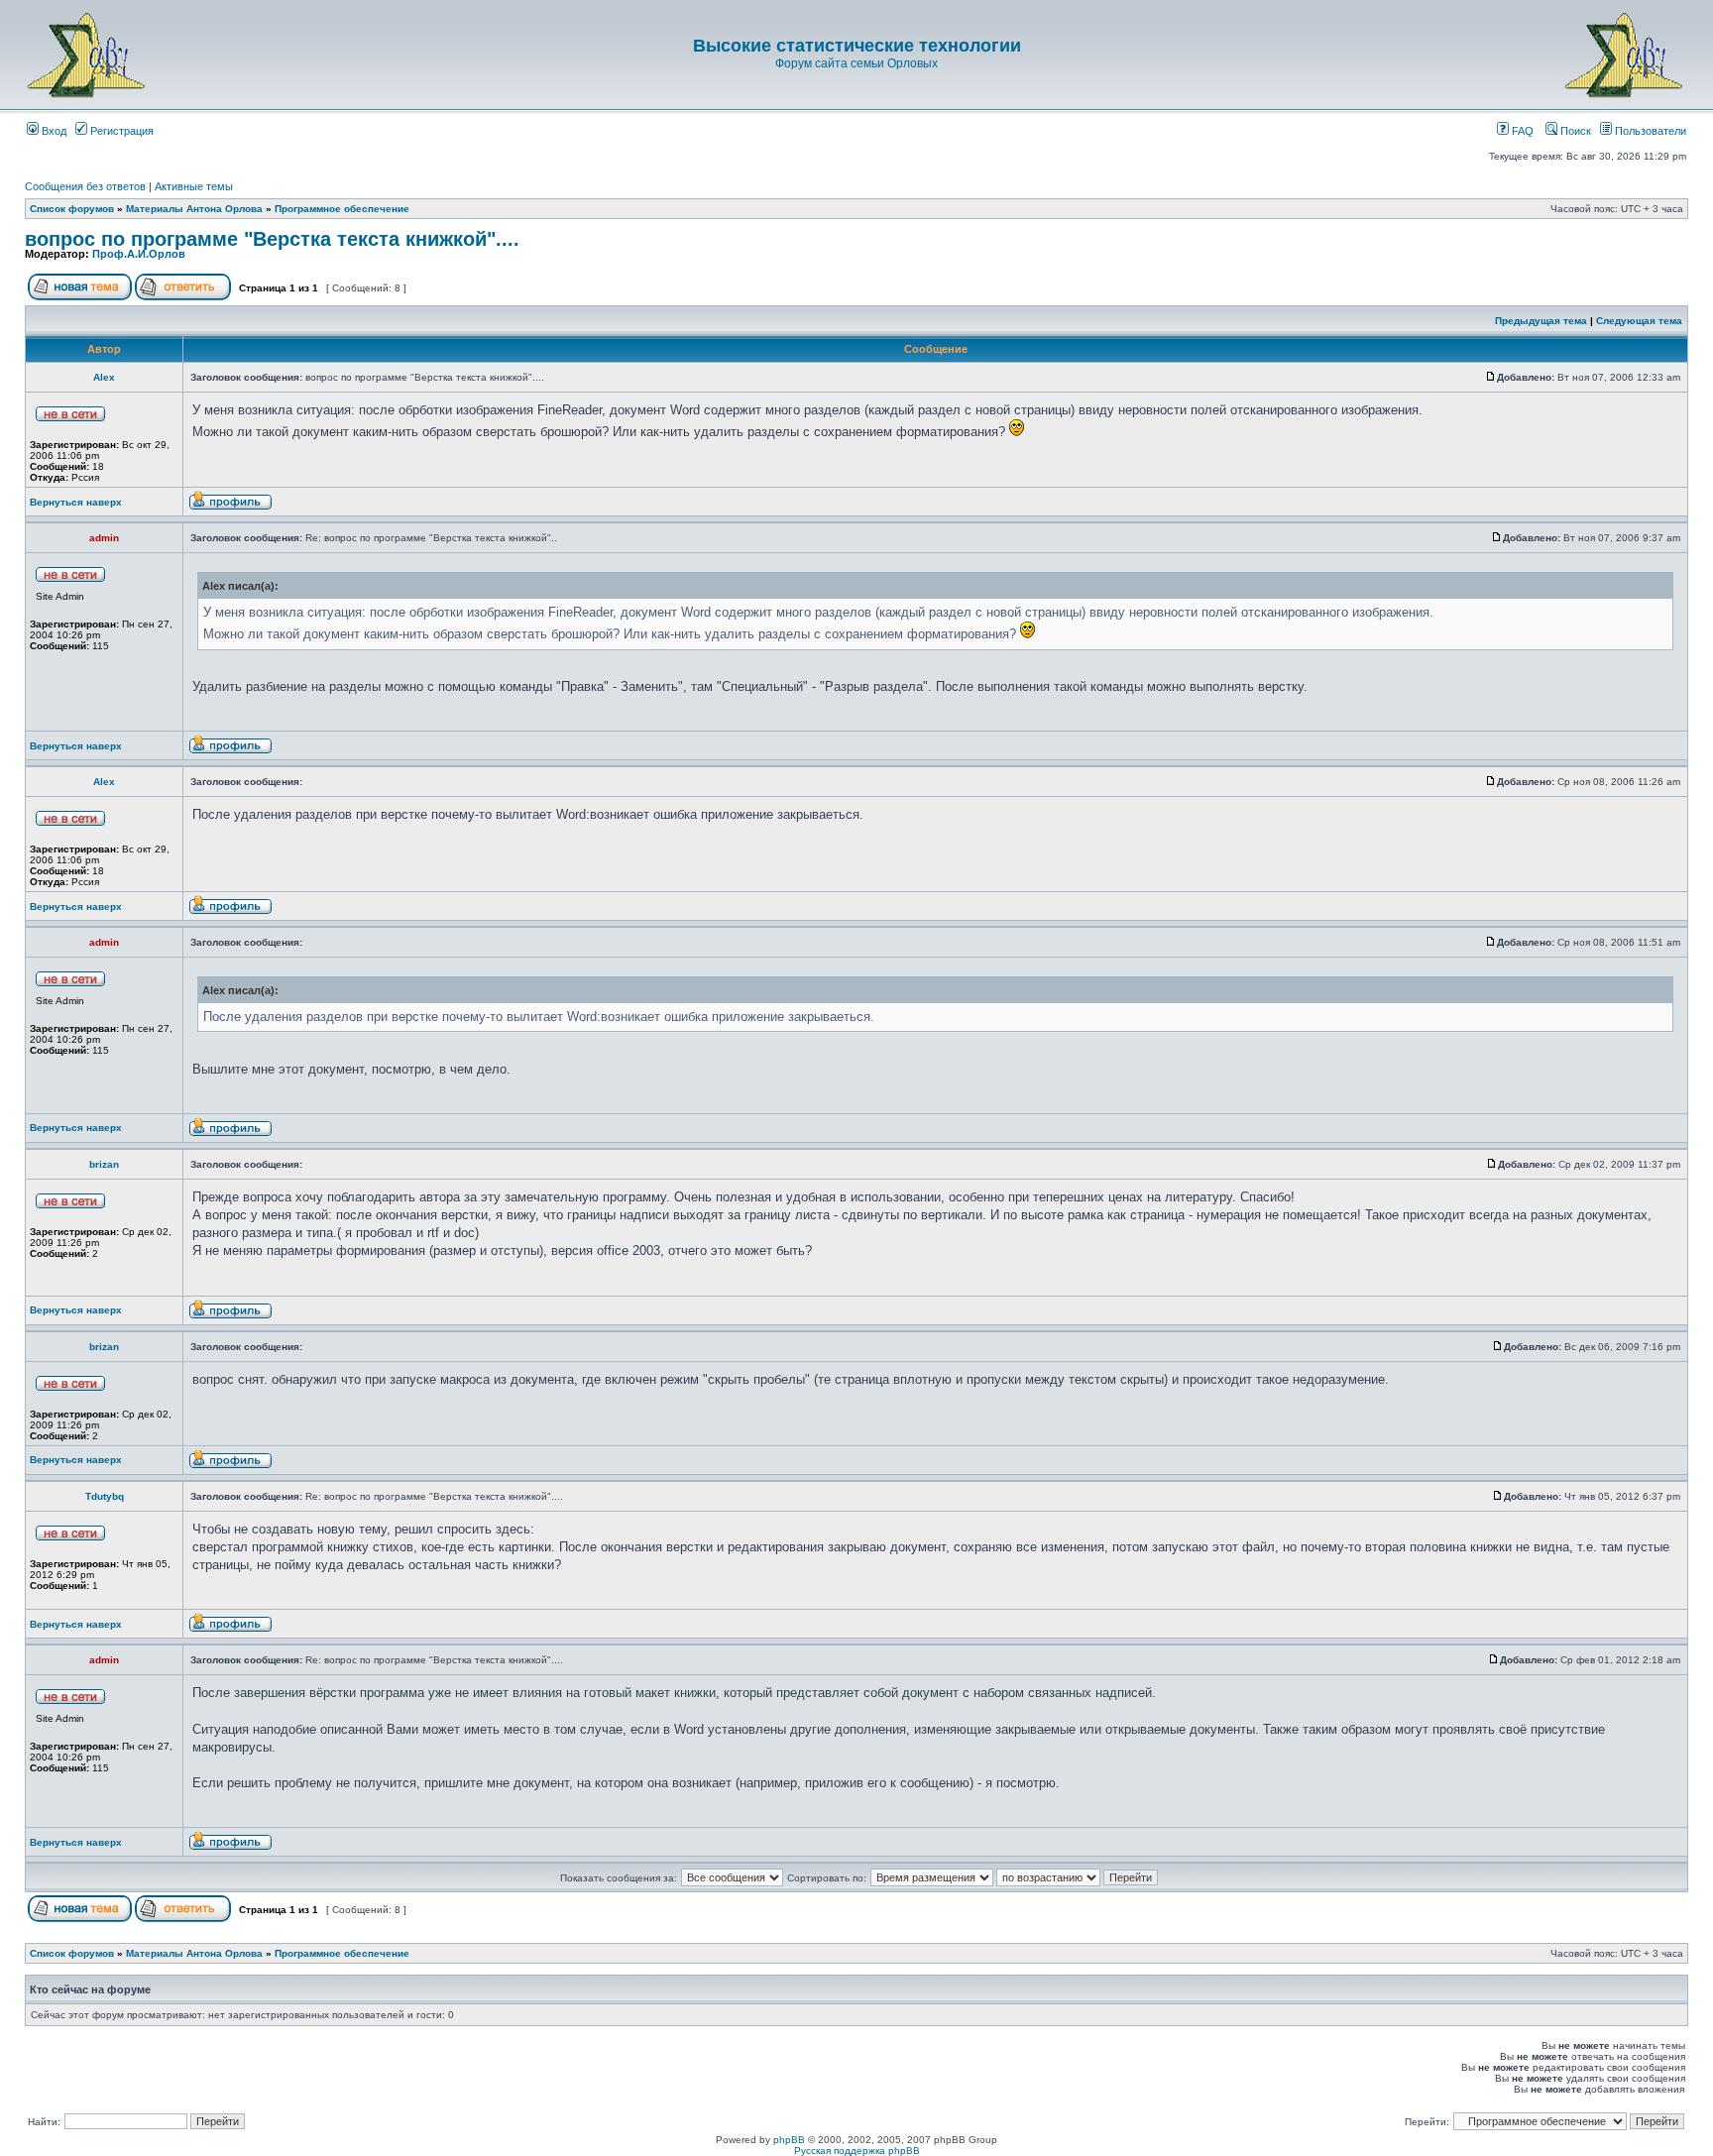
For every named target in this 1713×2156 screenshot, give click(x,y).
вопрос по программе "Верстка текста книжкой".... (272, 239)
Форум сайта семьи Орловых (856, 63)
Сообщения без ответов (85, 186)
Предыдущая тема (1541, 321)
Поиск (1574, 131)
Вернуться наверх (76, 502)
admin (104, 538)
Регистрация (120, 131)
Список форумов (72, 209)
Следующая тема (1639, 321)
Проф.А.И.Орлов (139, 254)
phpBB (789, 2140)
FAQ (1521, 131)
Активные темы (194, 186)
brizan (104, 1164)
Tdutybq (105, 1496)
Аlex (104, 377)
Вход (53, 131)
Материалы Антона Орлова (194, 209)
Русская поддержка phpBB (857, 2151)
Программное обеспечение (342, 209)
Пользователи (1649, 131)
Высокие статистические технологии (857, 46)
